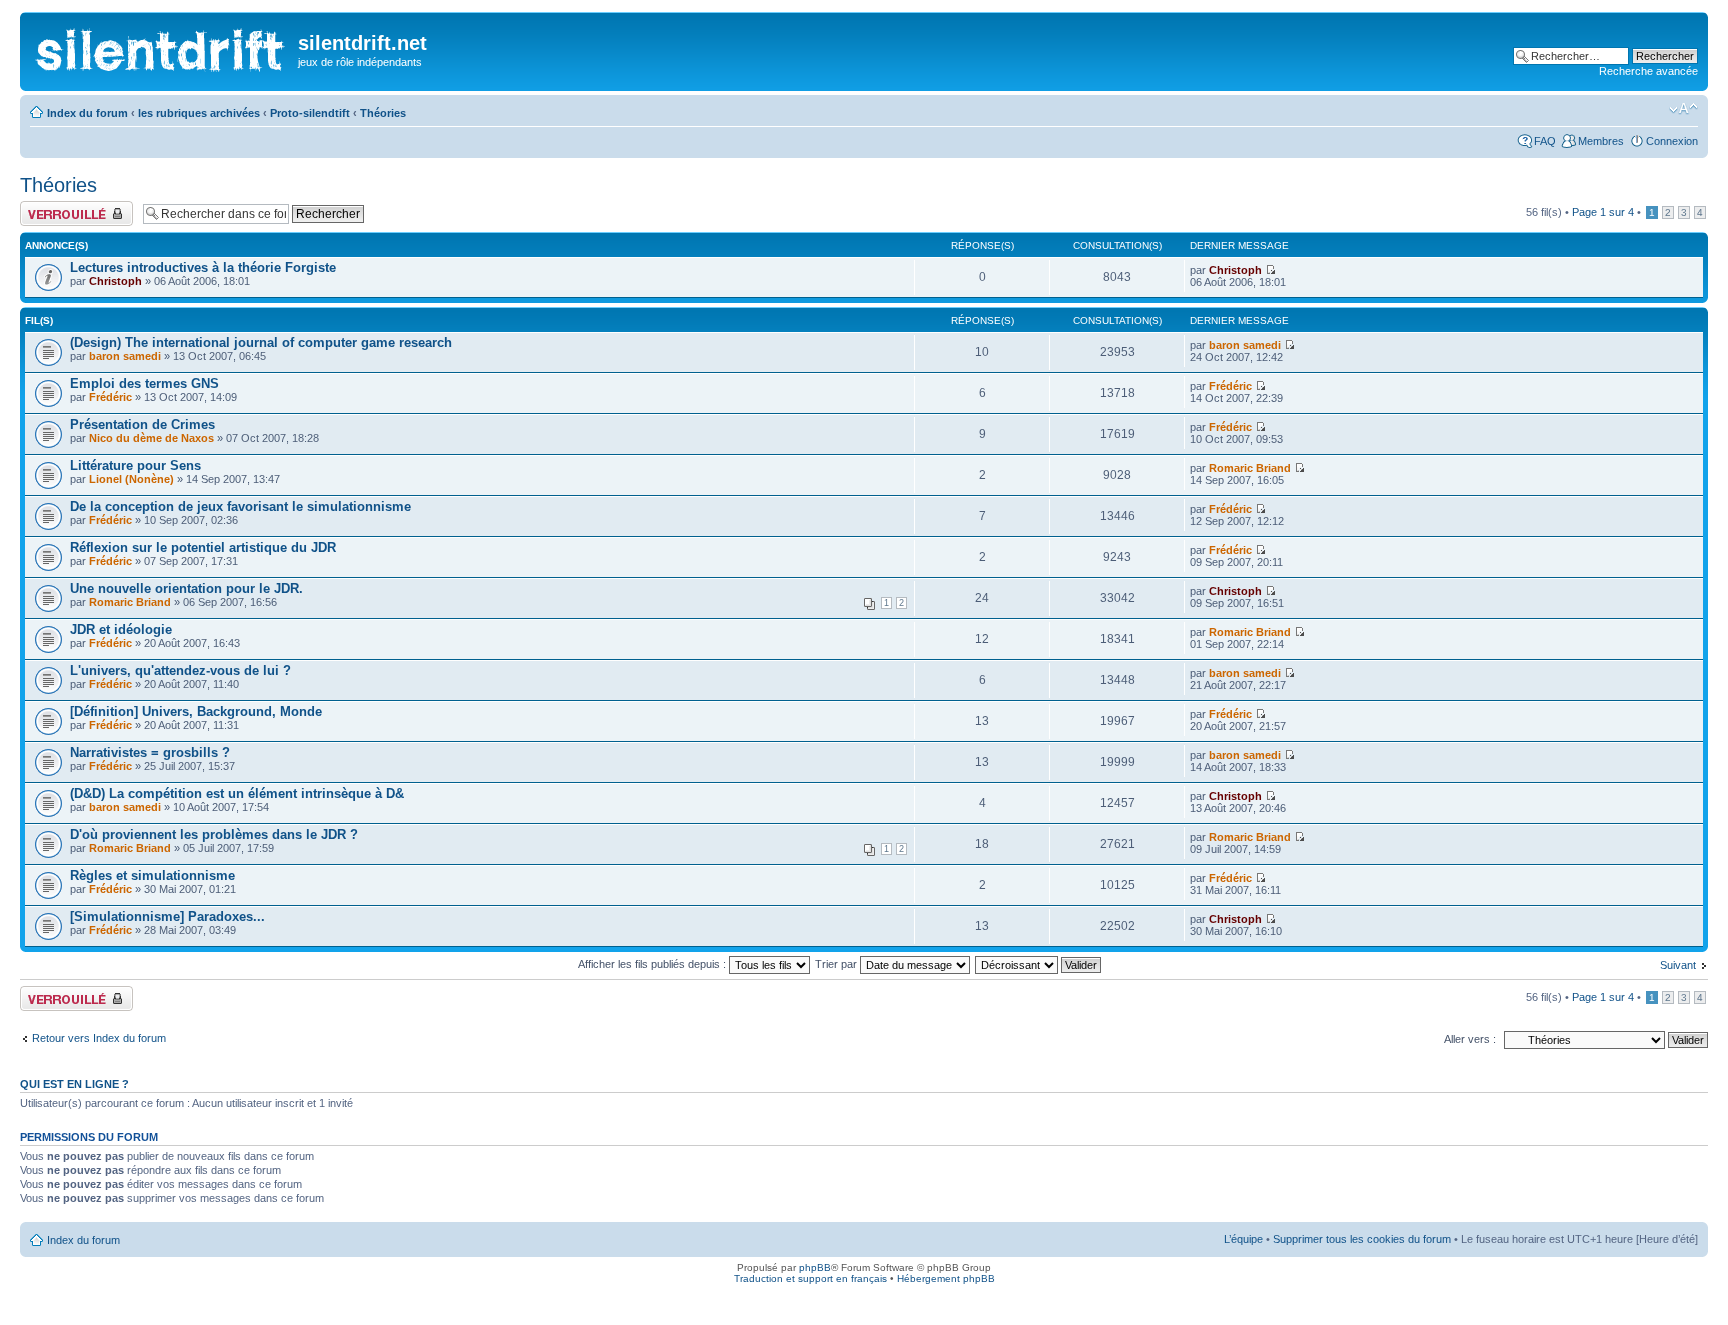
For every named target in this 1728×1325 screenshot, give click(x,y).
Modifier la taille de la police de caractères (1683, 109)
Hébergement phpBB (946, 1278)
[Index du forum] (161, 45)
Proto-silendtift (310, 113)
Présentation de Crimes (142, 424)
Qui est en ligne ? (74, 1084)
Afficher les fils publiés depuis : (653, 964)
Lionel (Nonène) (131, 479)
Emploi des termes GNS (144, 383)
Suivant (1678, 965)
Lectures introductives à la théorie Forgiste (203, 267)
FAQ (1545, 141)
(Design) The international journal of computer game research (261, 342)
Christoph (115, 281)
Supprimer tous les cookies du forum (1362, 1239)
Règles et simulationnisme (152, 875)
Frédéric (110, 397)
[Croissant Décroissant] (1039, 964)
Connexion (1672, 141)
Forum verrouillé (59, 207)
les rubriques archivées (199, 113)
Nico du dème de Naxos (151, 438)
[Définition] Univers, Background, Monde (196, 711)
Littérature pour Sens (135, 465)
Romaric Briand (1250, 468)
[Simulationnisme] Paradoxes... (167, 916)
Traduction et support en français (810, 1278)
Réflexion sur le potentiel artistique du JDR (203, 547)
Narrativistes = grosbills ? (150, 752)
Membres (1601, 141)
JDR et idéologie (121, 629)
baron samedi (125, 356)
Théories (383, 113)
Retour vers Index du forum (99, 1038)
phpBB (815, 1267)
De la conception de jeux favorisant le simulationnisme (240, 506)
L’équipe (1243, 1239)
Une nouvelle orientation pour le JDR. (186, 588)
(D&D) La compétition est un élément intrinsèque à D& (237, 793)
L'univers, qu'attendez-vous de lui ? (180, 670)
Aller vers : (1470, 1039)
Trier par (837, 964)
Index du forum (87, 113)
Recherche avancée (1648, 71)
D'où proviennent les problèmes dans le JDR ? (214, 834)
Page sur (1603, 212)
